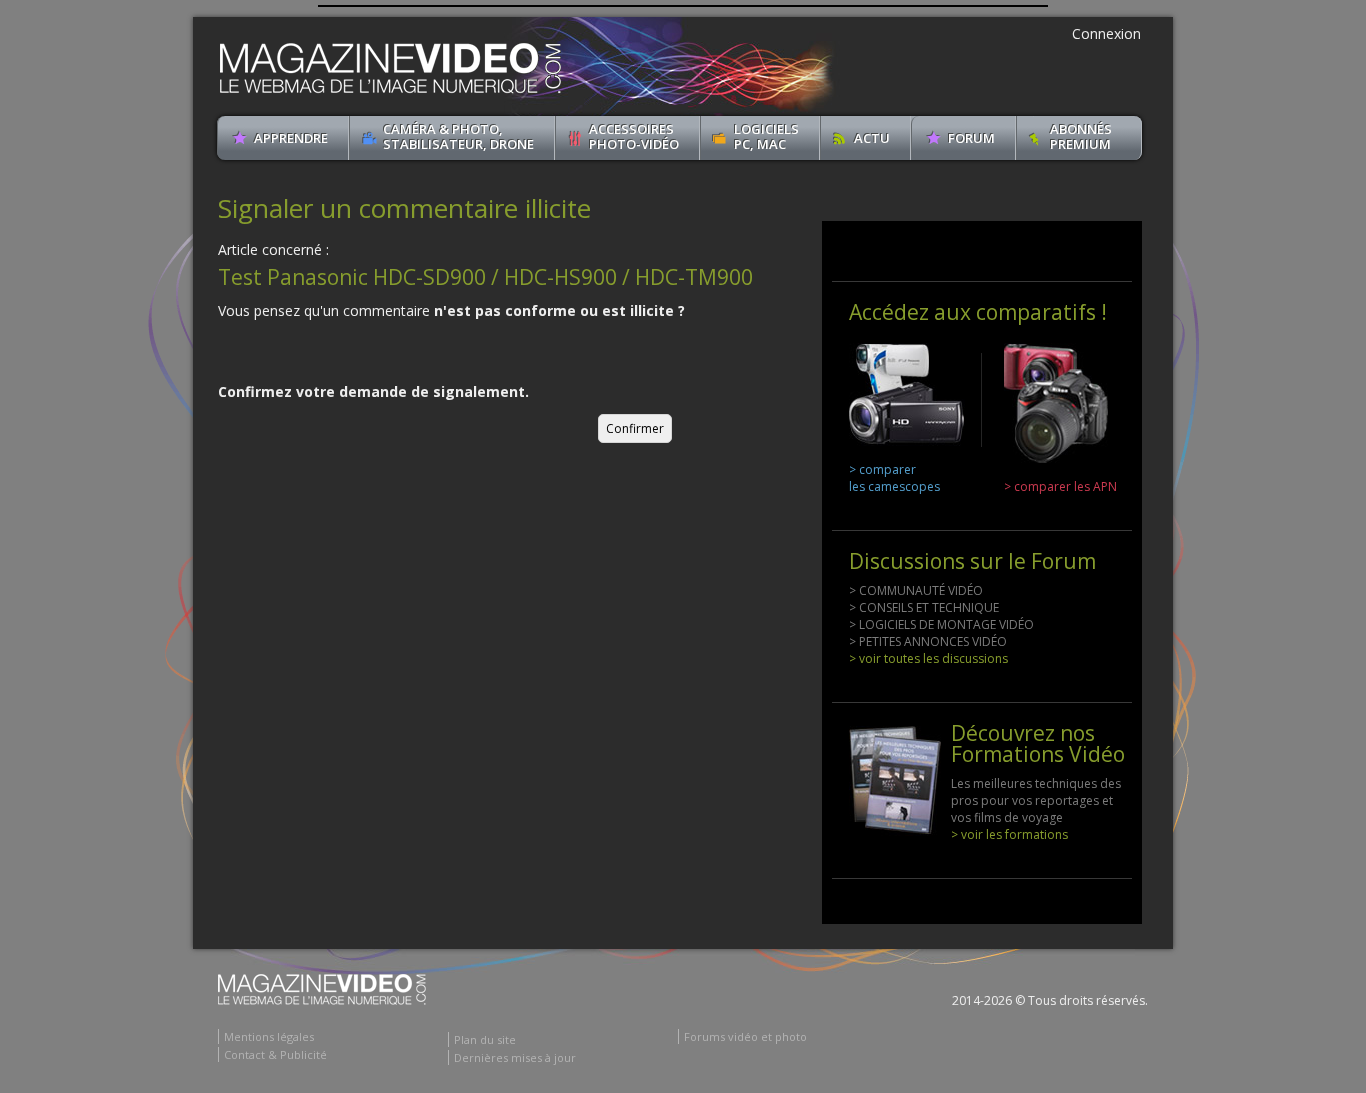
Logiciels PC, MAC (766, 136)
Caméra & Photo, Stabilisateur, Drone (458, 136)
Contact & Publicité (275, 1054)
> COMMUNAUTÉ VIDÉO (916, 590)
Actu (872, 138)
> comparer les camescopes (894, 478)
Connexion (1106, 33)
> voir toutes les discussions (928, 658)
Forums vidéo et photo (745, 1036)
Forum (971, 138)
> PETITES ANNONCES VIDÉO (928, 641)
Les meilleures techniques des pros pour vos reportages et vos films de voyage (1036, 800)
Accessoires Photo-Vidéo (634, 136)
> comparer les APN (1060, 486)
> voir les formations (1009, 834)
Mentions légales (269, 1036)
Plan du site (485, 1039)
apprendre (291, 138)
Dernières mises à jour (515, 1057)
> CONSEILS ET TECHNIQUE (924, 607)
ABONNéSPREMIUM (1081, 136)
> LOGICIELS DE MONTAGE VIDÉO (941, 624)
